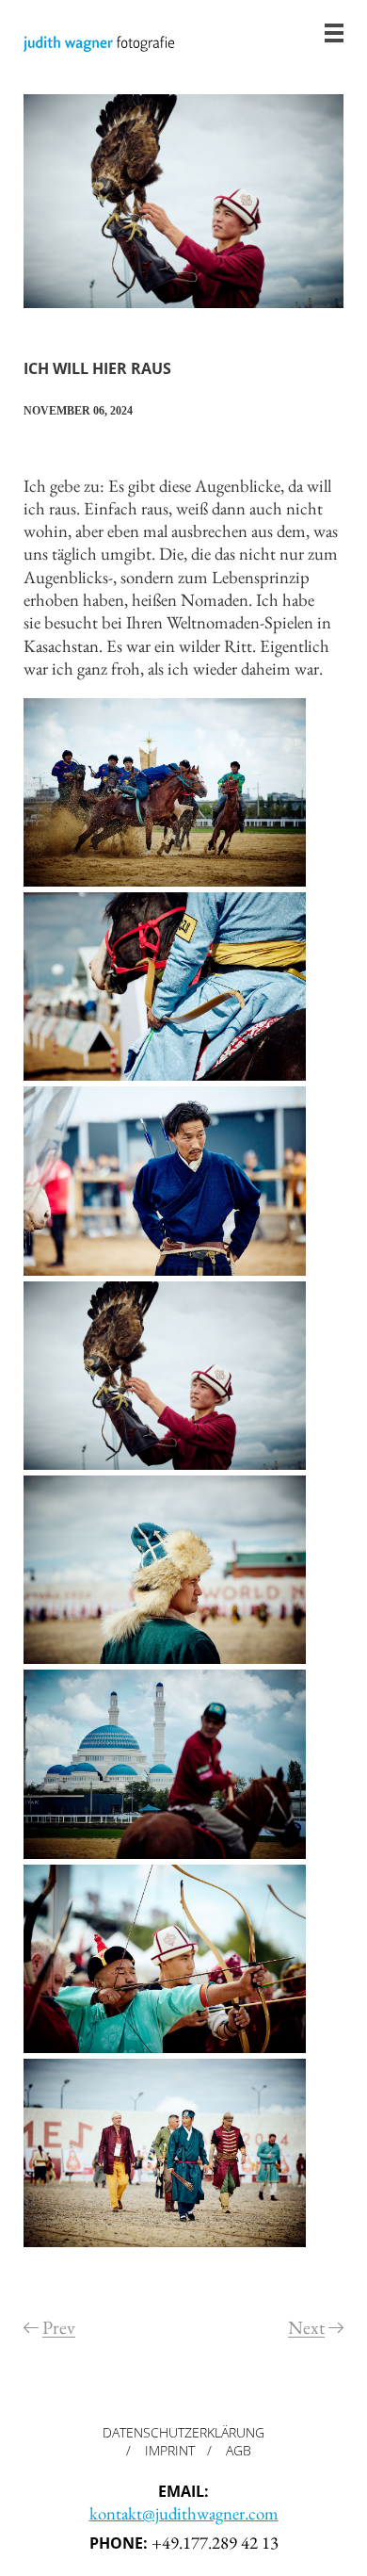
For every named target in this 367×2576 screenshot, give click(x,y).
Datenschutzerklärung (183, 2432)
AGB (239, 2450)
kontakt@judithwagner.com (184, 2513)
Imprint (170, 2450)
